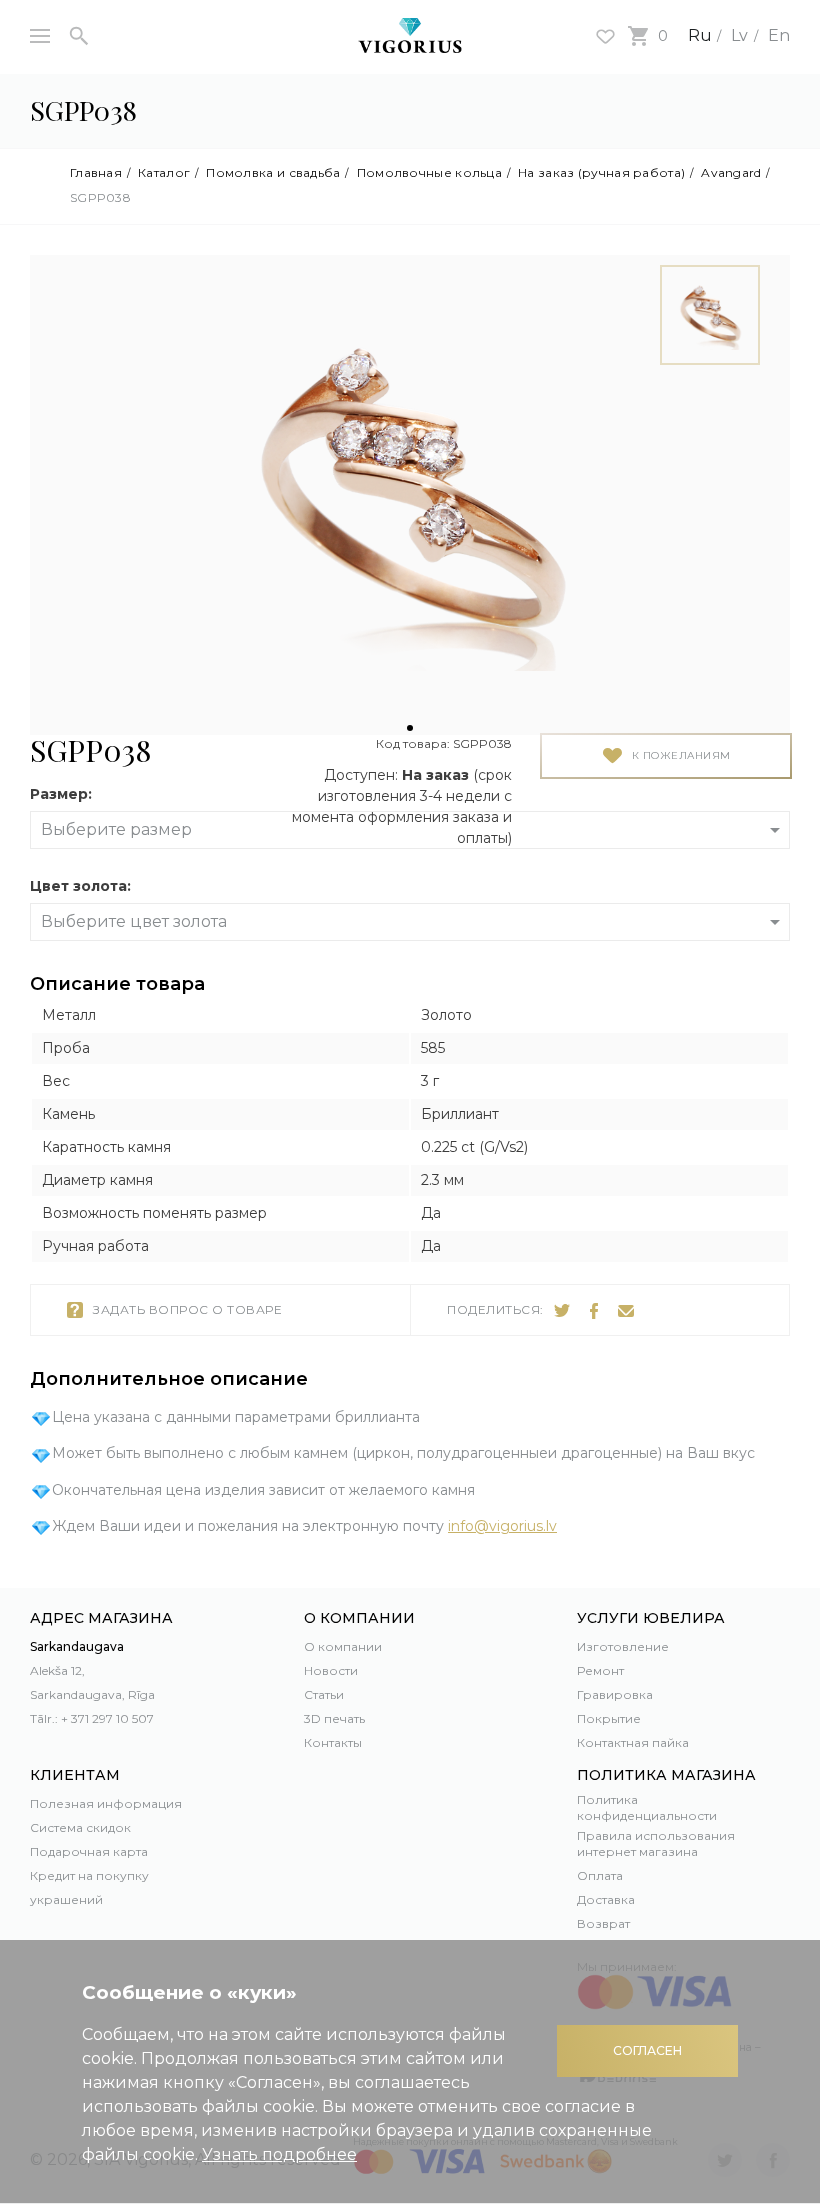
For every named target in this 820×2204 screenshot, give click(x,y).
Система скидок (80, 1827)
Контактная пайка (633, 1742)
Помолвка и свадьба (273, 173)
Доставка (606, 1899)
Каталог (164, 173)
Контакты (333, 1742)
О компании (343, 1646)
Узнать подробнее (279, 2154)
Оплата (600, 1875)
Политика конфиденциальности (647, 1807)
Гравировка (615, 1694)
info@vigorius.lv (502, 1526)
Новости (331, 1670)
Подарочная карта (89, 1851)
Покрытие (609, 1718)
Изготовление (623, 1646)
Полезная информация (106, 1803)
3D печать (334, 1718)
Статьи (324, 1694)
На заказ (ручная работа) (601, 173)
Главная (96, 173)
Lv (739, 35)
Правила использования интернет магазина (656, 1843)
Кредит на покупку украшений (89, 1887)
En (779, 35)
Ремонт (600, 1670)
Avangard (731, 173)
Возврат (603, 1923)
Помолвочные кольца (429, 173)
